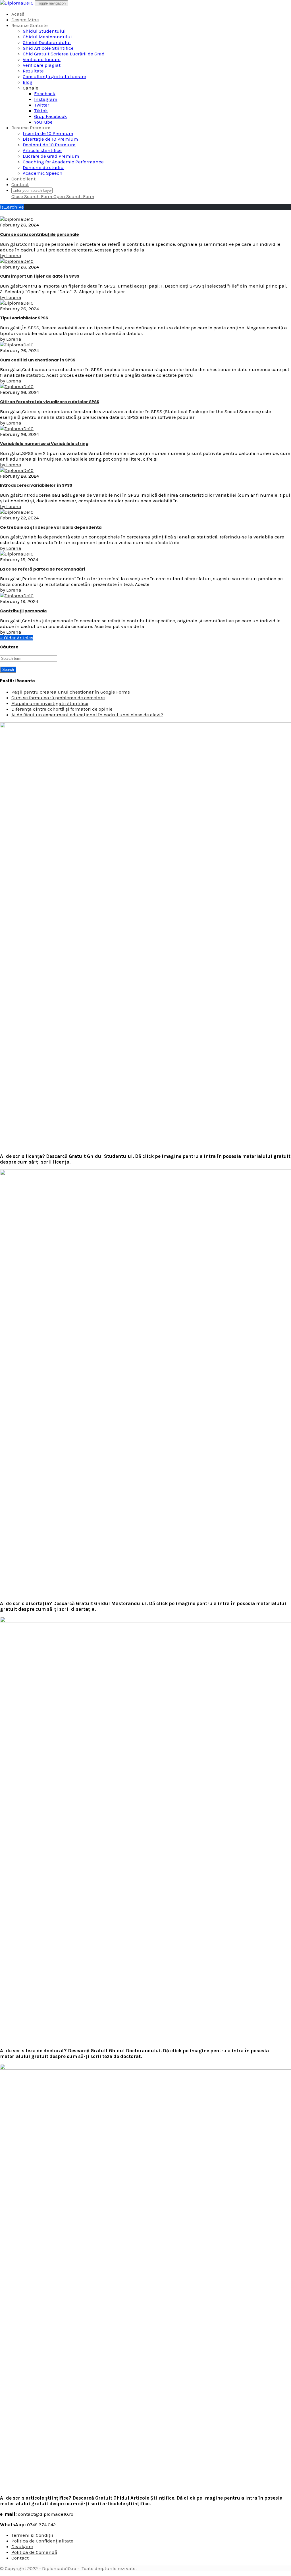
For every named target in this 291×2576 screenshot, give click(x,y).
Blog (28, 82)
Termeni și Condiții (32, 2535)
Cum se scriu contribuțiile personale (40, 234)
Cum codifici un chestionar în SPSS (38, 360)
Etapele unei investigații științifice (50, 703)
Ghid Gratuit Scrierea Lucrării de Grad (64, 54)
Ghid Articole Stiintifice (48, 48)
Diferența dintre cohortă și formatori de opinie (62, 709)
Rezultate (33, 71)
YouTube (43, 122)
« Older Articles (17, 638)
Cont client (23, 179)
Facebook (45, 93)
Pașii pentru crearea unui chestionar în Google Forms (71, 692)
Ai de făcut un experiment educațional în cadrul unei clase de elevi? (87, 715)
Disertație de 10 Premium (50, 139)
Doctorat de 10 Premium (49, 145)
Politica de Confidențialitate (42, 2541)
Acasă (18, 14)
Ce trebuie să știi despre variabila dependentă (51, 527)
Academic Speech (43, 173)
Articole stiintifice (42, 150)
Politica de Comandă (34, 2552)
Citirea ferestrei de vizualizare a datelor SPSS (50, 402)
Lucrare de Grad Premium (51, 156)
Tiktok (41, 111)
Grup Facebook (51, 116)
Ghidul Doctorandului (47, 42)
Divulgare (22, 2546)
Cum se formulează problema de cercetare (58, 698)
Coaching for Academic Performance (63, 162)
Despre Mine (25, 20)
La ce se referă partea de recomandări (42, 569)
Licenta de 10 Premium (48, 133)
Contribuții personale (23, 611)
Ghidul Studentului (44, 31)
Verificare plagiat (42, 65)
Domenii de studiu (43, 167)
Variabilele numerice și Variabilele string (44, 444)
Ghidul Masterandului (47, 37)
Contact (20, 184)
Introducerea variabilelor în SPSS (36, 485)
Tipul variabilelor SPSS (24, 318)
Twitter (42, 105)
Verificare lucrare (42, 59)
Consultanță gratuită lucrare (54, 76)
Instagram (46, 99)
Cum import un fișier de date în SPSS (40, 276)
